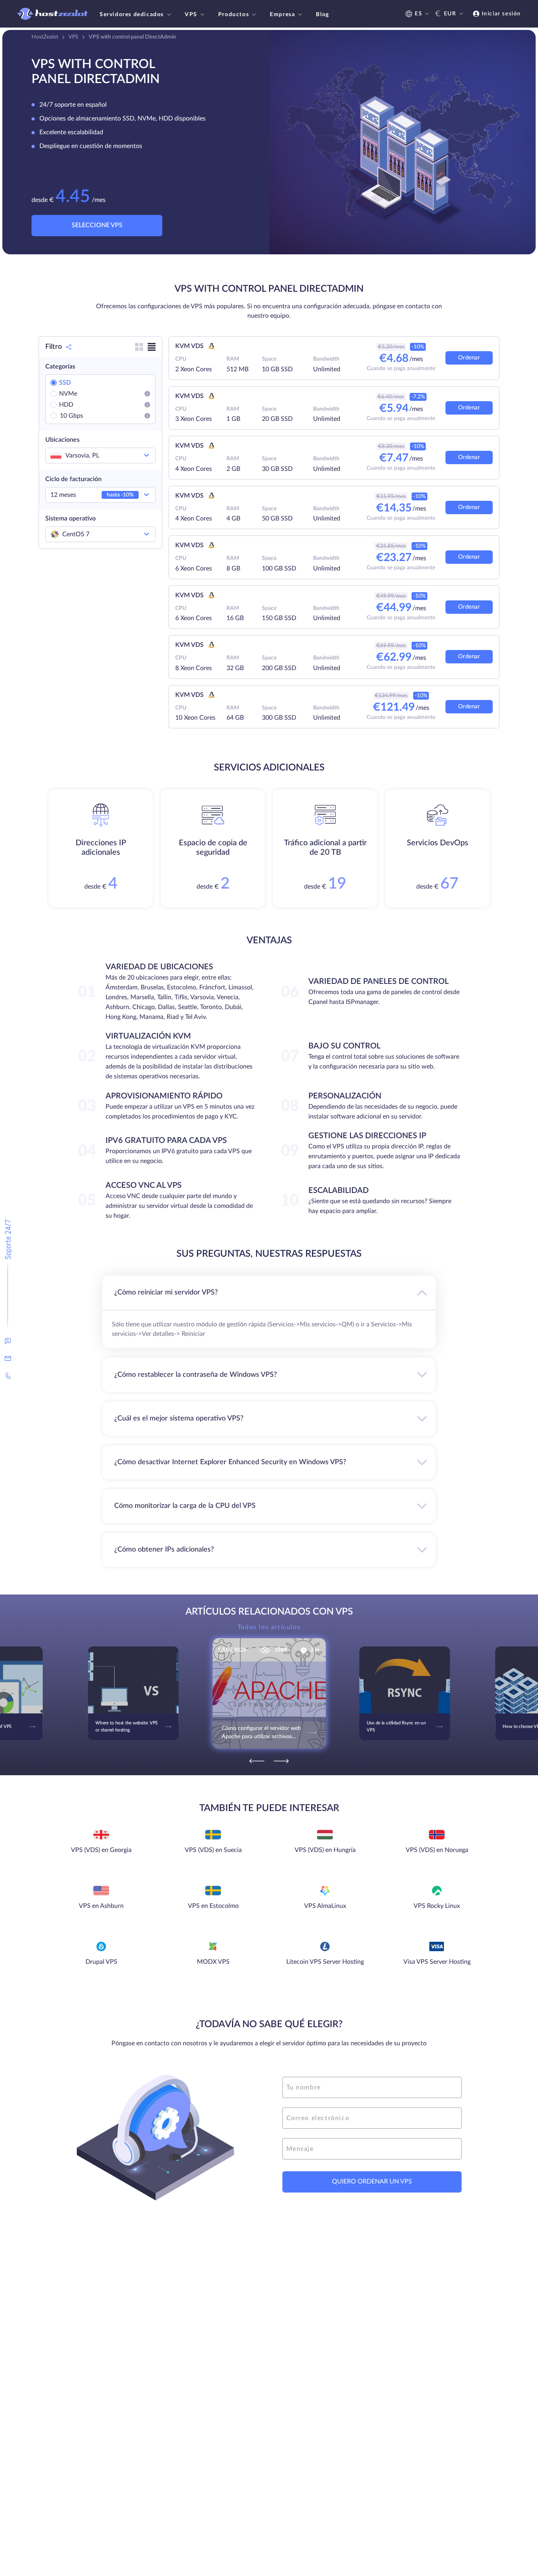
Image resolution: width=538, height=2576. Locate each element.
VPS (191, 15)
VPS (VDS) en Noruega (437, 1850)
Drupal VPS (101, 1962)
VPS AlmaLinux (325, 1906)
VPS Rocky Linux (437, 1906)
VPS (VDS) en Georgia (101, 1850)
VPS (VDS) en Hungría (325, 1850)
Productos (234, 15)
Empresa (282, 15)
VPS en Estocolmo (213, 1906)
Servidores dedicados (132, 15)
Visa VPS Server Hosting (437, 1962)
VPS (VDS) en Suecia (213, 1850)
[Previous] (257, 1761)
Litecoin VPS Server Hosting (325, 1962)
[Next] (281, 1761)
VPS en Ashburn (101, 1906)
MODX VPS (213, 1962)
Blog (322, 15)
